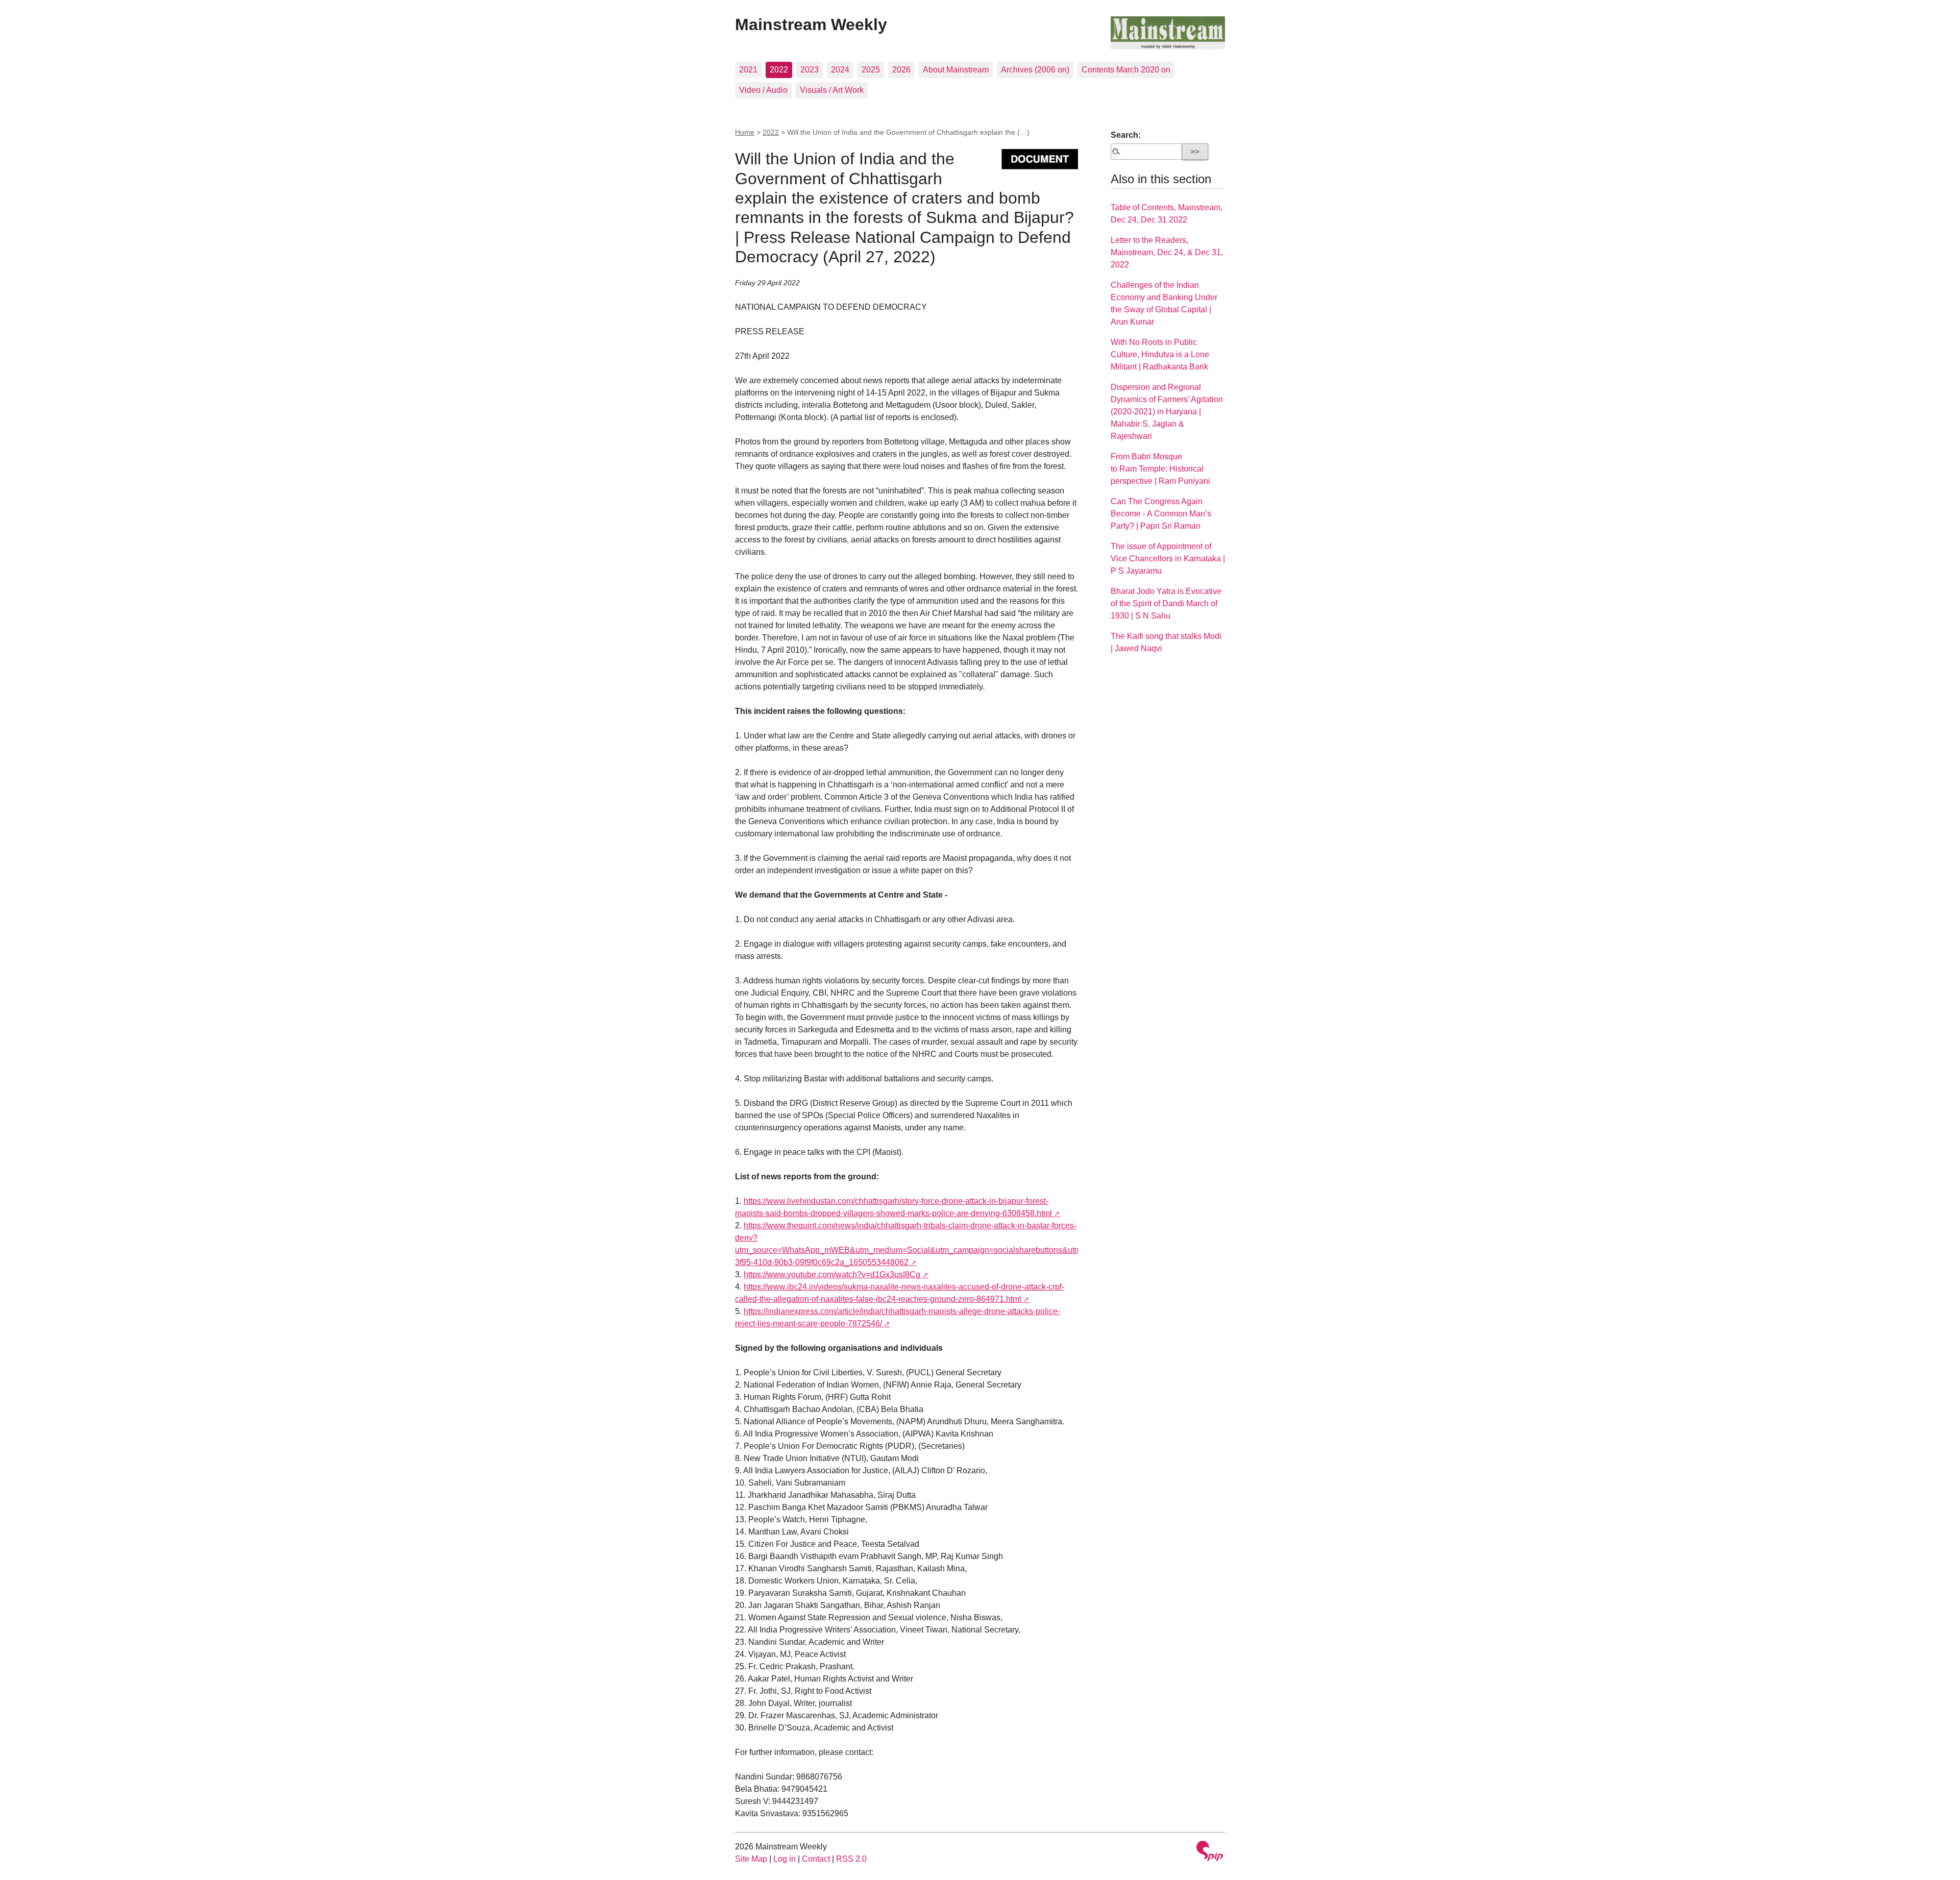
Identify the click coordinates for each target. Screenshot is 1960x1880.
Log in (785, 1859)
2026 (901, 70)
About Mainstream (956, 70)
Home (745, 132)
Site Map (751, 1859)
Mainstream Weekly (811, 24)
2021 (748, 70)
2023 (810, 70)
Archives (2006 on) (1035, 70)
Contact (816, 1859)
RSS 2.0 (851, 1859)
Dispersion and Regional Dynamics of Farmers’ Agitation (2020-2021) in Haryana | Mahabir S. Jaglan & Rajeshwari (1167, 412)
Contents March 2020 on (1126, 70)
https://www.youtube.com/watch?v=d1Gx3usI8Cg (832, 1275)
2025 (871, 70)
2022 (779, 70)
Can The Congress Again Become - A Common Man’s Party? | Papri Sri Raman (1161, 514)
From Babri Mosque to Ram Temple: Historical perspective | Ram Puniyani (1160, 469)
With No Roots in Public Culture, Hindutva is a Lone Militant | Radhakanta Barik (1160, 354)
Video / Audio (763, 90)
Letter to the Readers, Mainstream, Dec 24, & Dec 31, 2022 (1167, 252)
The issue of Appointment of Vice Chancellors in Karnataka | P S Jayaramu (1168, 559)
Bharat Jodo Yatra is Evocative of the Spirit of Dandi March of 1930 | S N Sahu (1166, 603)
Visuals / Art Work (832, 90)
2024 (840, 70)
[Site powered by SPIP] (1210, 1852)
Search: (1126, 135)
